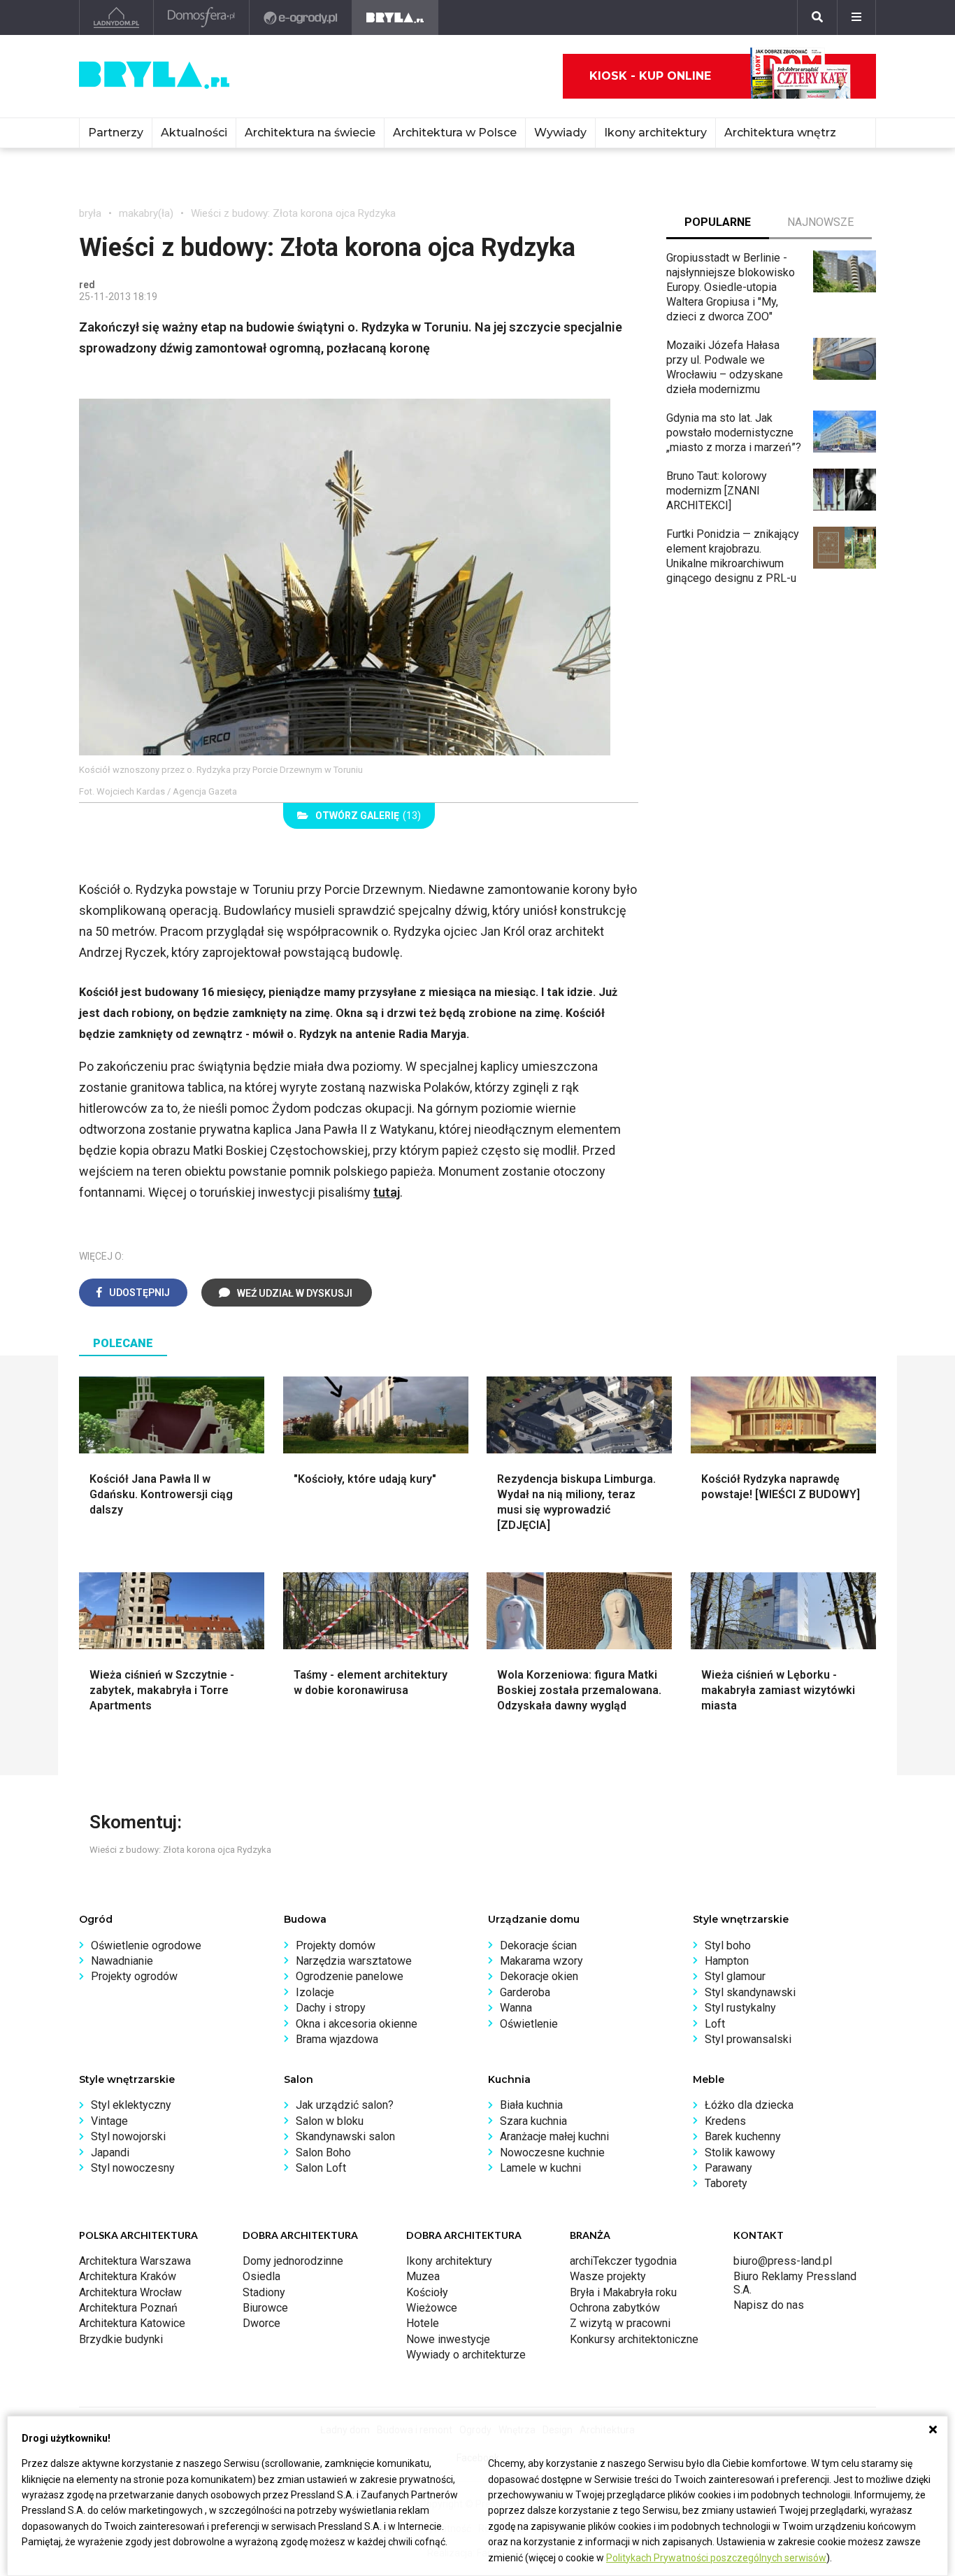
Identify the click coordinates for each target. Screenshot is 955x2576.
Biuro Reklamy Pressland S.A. (795, 2283)
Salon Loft (321, 2168)
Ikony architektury (655, 133)
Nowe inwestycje (448, 2339)
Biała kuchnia (531, 2105)
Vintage (109, 2121)
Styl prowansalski (748, 2039)
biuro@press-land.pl (783, 2261)
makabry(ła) (146, 213)
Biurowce (265, 2308)
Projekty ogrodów (134, 1976)
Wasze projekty (608, 2276)
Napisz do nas (769, 2305)
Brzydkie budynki (121, 2339)
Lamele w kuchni (540, 2168)
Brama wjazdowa (337, 2039)
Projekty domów (336, 1945)
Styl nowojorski (128, 2136)
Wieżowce (432, 2308)
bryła (90, 213)
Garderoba (525, 1992)
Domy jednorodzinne (293, 2261)
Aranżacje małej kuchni (554, 2136)
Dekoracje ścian (538, 1945)
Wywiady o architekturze (466, 2355)
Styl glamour (735, 1976)
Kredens (725, 2121)
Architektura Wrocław (130, 2292)
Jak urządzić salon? (345, 2105)
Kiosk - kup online (650, 76)
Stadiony (264, 2292)
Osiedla (261, 2276)
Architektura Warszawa (135, 2261)
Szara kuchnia (533, 2121)
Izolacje (315, 1992)
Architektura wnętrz (780, 133)
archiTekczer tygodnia (623, 2261)
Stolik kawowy (740, 2152)
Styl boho (728, 1945)
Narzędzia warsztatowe (354, 1961)
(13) (368, 816)
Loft (715, 2024)
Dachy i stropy (331, 2008)
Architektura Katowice (132, 2323)
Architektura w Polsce (455, 133)
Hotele (423, 2323)
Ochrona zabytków (615, 2308)
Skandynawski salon (345, 2136)
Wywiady (560, 133)
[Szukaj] (817, 17)
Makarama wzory (541, 1961)
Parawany (728, 2168)
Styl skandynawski (750, 1992)
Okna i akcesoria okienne (357, 2024)
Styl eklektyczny (131, 2105)
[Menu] (856, 17)
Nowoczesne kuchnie (552, 2152)
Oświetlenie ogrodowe (146, 1945)
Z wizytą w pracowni (620, 2323)
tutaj (387, 1192)
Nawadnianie (122, 1961)
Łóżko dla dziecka (749, 2105)
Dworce (261, 2323)
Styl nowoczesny (133, 2168)
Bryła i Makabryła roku (623, 2292)
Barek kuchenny (743, 2136)
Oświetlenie (529, 2024)
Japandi (110, 2152)
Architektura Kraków (128, 2276)
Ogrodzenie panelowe (350, 1976)
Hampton (727, 1961)
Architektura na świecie (310, 133)
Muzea (423, 2276)
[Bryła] (395, 17)
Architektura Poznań (128, 2308)
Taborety (726, 2183)
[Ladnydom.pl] (116, 17)
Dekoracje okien (539, 1976)
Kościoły (427, 2292)
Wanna (516, 2008)
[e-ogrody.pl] (301, 17)
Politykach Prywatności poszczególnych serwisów (716, 2558)
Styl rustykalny (740, 2008)
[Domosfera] (202, 17)
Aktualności (194, 133)
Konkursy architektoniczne (634, 2339)
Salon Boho (323, 2152)
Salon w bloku (330, 2121)
